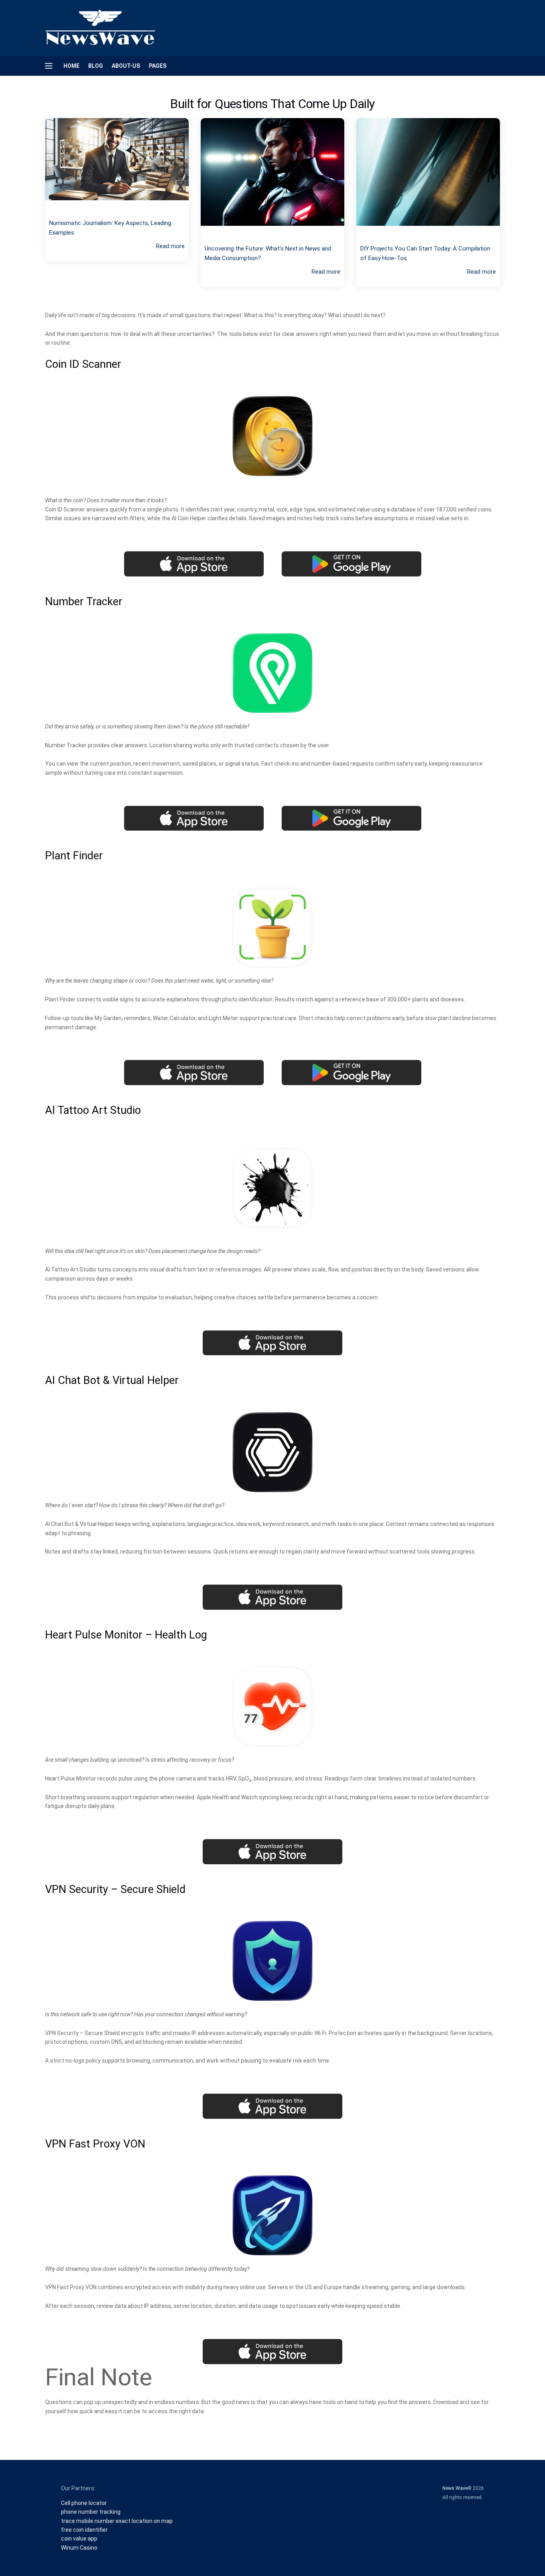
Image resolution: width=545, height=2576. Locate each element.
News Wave (455, 2488)
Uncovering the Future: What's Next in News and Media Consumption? (112, 253)
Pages (158, 66)
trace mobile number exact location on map (117, 2521)
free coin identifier (84, 2530)
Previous (33, 209)
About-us (126, 66)
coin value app (79, 2538)
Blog (96, 66)
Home (71, 66)
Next (512, 209)
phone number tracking (91, 2512)
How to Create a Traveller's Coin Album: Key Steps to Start (427, 241)
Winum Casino (79, 2548)
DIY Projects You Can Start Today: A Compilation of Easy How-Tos (270, 253)
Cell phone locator (84, 2503)
